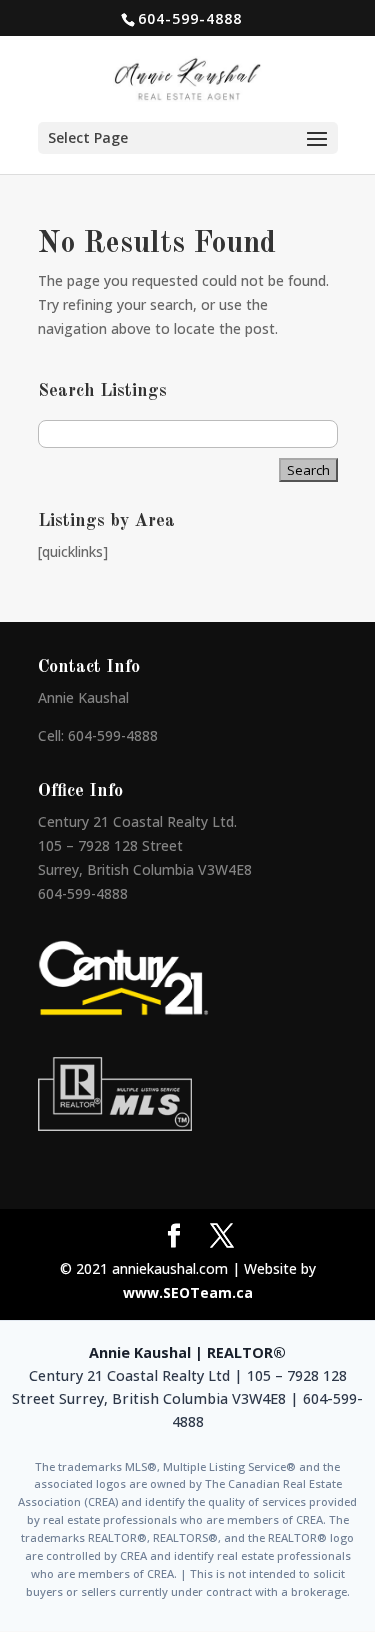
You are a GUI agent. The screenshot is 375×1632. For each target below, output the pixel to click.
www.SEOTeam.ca (188, 1292)
